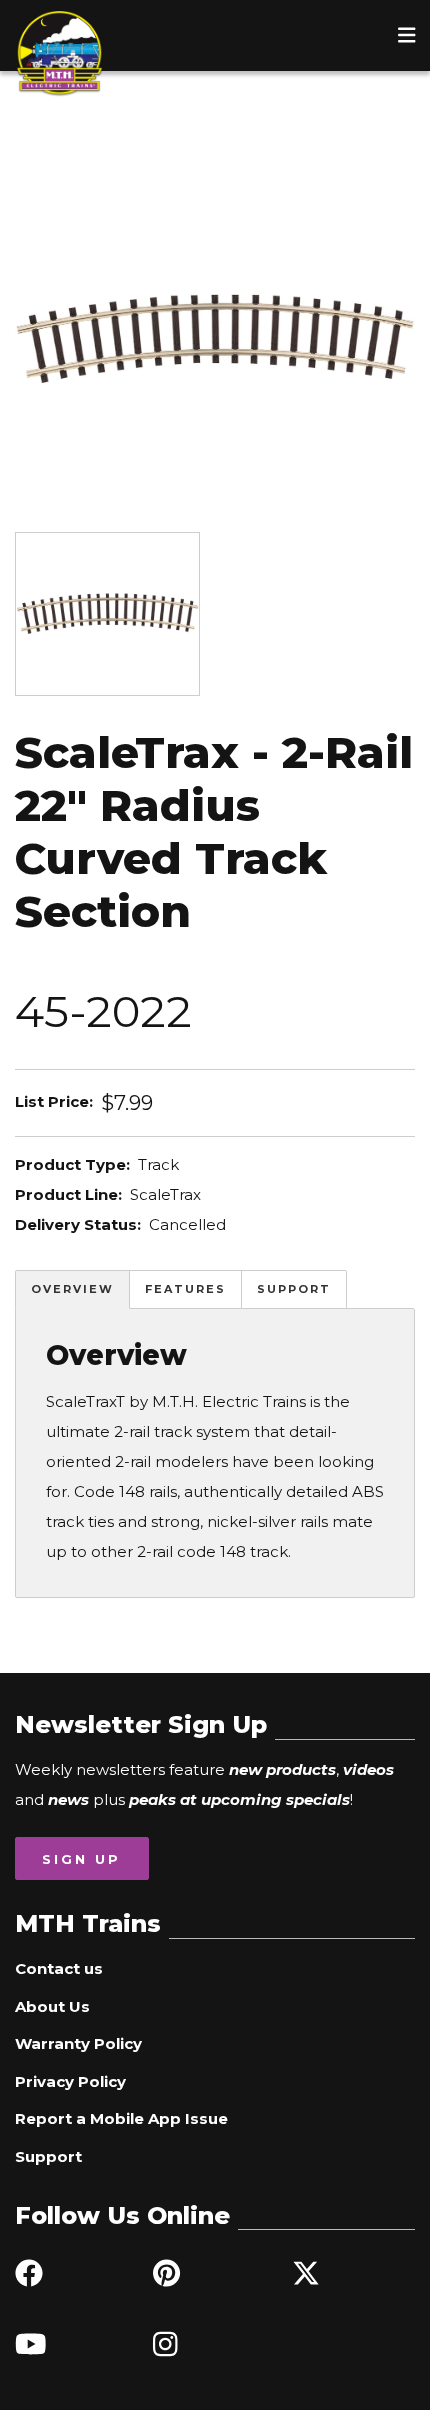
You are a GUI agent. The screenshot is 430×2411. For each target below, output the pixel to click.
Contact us (59, 1968)
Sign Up (81, 1859)
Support (294, 1289)
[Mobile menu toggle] (407, 35)
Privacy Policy (70, 2081)
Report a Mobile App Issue (121, 2118)
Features (185, 1289)
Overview (72, 1289)
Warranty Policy (78, 2043)
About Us (52, 2006)
